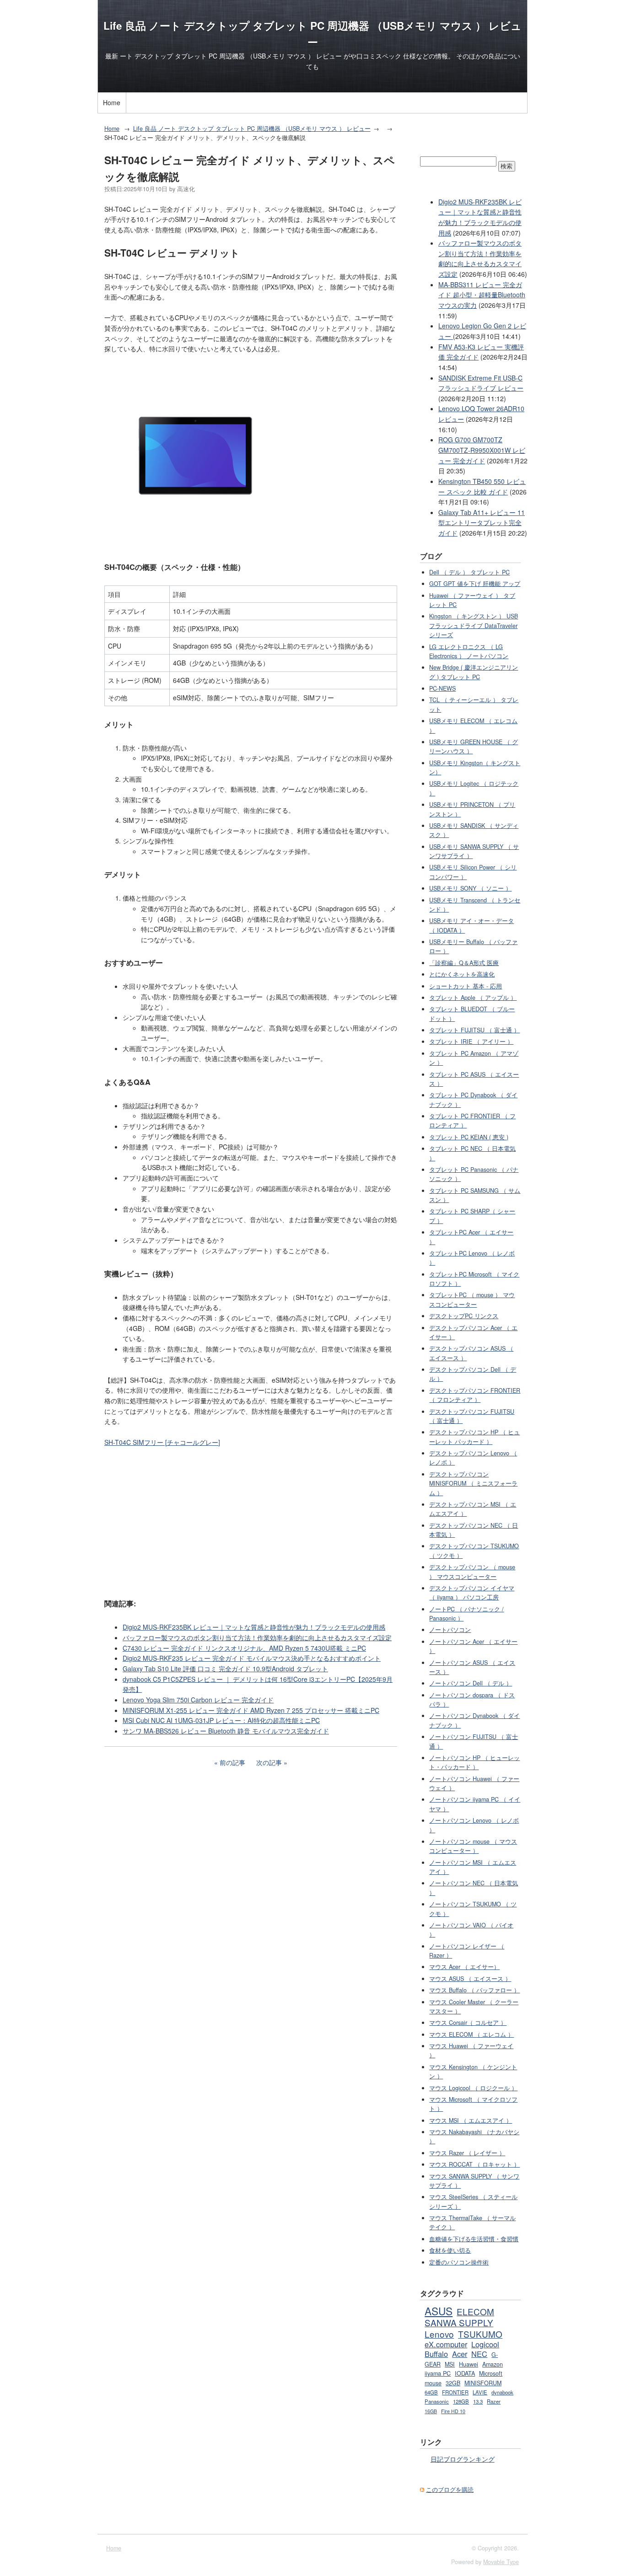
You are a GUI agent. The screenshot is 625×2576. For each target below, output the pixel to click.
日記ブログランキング (463, 2459)
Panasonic (437, 2401)
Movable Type (501, 2562)
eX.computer (446, 2344)
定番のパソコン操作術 (459, 2262)
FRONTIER (455, 2392)
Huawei (469, 2364)
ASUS (439, 2311)
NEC (479, 2354)
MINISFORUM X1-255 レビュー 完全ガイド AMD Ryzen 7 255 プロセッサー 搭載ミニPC (251, 1710)
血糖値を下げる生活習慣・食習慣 (474, 2239)
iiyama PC (438, 2373)
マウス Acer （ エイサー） (464, 1967)
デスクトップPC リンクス (464, 1316)
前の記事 (232, 1762)
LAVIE (480, 2392)
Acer (460, 2354)
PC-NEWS (442, 688)
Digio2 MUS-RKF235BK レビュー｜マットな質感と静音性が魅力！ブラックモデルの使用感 (254, 1627)
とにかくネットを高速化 (462, 974)
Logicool (485, 2344)
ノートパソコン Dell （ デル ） (471, 1683)
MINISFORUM (483, 2383)
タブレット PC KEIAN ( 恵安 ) (469, 1137)
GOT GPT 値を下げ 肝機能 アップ (475, 584)
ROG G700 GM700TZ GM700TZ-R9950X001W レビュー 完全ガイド (482, 450)
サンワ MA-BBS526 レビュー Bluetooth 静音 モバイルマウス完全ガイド (226, 1731)
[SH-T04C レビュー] (195, 544)
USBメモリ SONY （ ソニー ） (470, 888)
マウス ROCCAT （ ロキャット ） (474, 2164)
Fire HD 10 (453, 2411)
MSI (450, 2364)
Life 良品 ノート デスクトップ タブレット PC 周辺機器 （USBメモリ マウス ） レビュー (252, 129)
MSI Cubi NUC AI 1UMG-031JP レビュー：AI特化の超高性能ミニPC (221, 1720)
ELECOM (475, 2311)
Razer (494, 2401)
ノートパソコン (450, 1630)
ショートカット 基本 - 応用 (466, 986)
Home (112, 102)
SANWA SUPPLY (459, 2322)
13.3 (478, 2401)
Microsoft (491, 2373)
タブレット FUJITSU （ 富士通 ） (474, 1030)
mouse (433, 2383)
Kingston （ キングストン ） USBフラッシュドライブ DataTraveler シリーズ (474, 625)
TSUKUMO (480, 2334)
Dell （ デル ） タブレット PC (469, 572)
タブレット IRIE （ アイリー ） (471, 1041)
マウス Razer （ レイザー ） (467, 2153)
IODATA (465, 2373)
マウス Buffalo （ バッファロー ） (474, 1990)
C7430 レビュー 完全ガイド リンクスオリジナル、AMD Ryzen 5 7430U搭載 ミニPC (244, 1648)
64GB (431, 2392)
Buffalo (436, 2354)
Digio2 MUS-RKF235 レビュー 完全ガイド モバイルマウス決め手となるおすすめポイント (252, 1658)
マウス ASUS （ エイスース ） (470, 1979)
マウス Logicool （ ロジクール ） (473, 2088)
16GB (431, 2411)
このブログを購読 (450, 2490)
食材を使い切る (450, 2250)
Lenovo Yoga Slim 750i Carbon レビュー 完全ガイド (198, 1700)
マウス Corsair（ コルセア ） (468, 2023)
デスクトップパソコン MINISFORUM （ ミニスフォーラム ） (473, 1484)
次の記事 (269, 1762)
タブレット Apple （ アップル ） (473, 998)
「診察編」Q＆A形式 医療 (464, 963)
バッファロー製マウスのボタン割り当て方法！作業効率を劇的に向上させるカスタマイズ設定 (257, 1637)
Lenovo (439, 2334)
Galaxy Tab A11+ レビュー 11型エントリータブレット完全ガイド (482, 523)
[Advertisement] (251, 1522)
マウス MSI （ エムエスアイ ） (471, 2120)
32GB (453, 2383)
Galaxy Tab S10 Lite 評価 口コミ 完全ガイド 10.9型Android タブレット (225, 1669)
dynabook (502, 2392)
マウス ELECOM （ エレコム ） (471, 2034)
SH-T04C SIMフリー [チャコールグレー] (162, 1442)
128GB (461, 2401)
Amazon (493, 2364)
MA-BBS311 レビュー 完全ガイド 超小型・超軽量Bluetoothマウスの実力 (482, 295)
